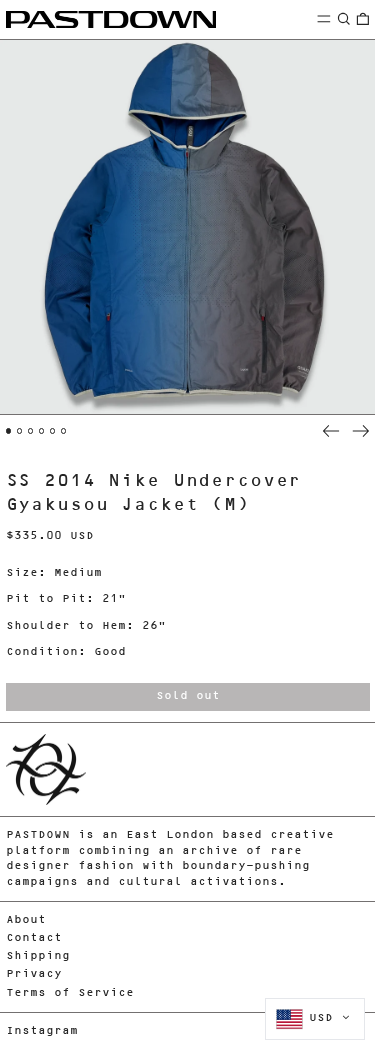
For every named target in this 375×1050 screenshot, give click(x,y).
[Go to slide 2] (20, 431)
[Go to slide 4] (42, 431)
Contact (34, 938)
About (26, 920)
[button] (344, 18)
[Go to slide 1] (9, 431)
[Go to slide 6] (64, 431)
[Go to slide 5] (53, 431)
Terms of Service (70, 993)
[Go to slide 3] (31, 431)
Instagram (42, 1031)
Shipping (38, 956)
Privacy (34, 974)
